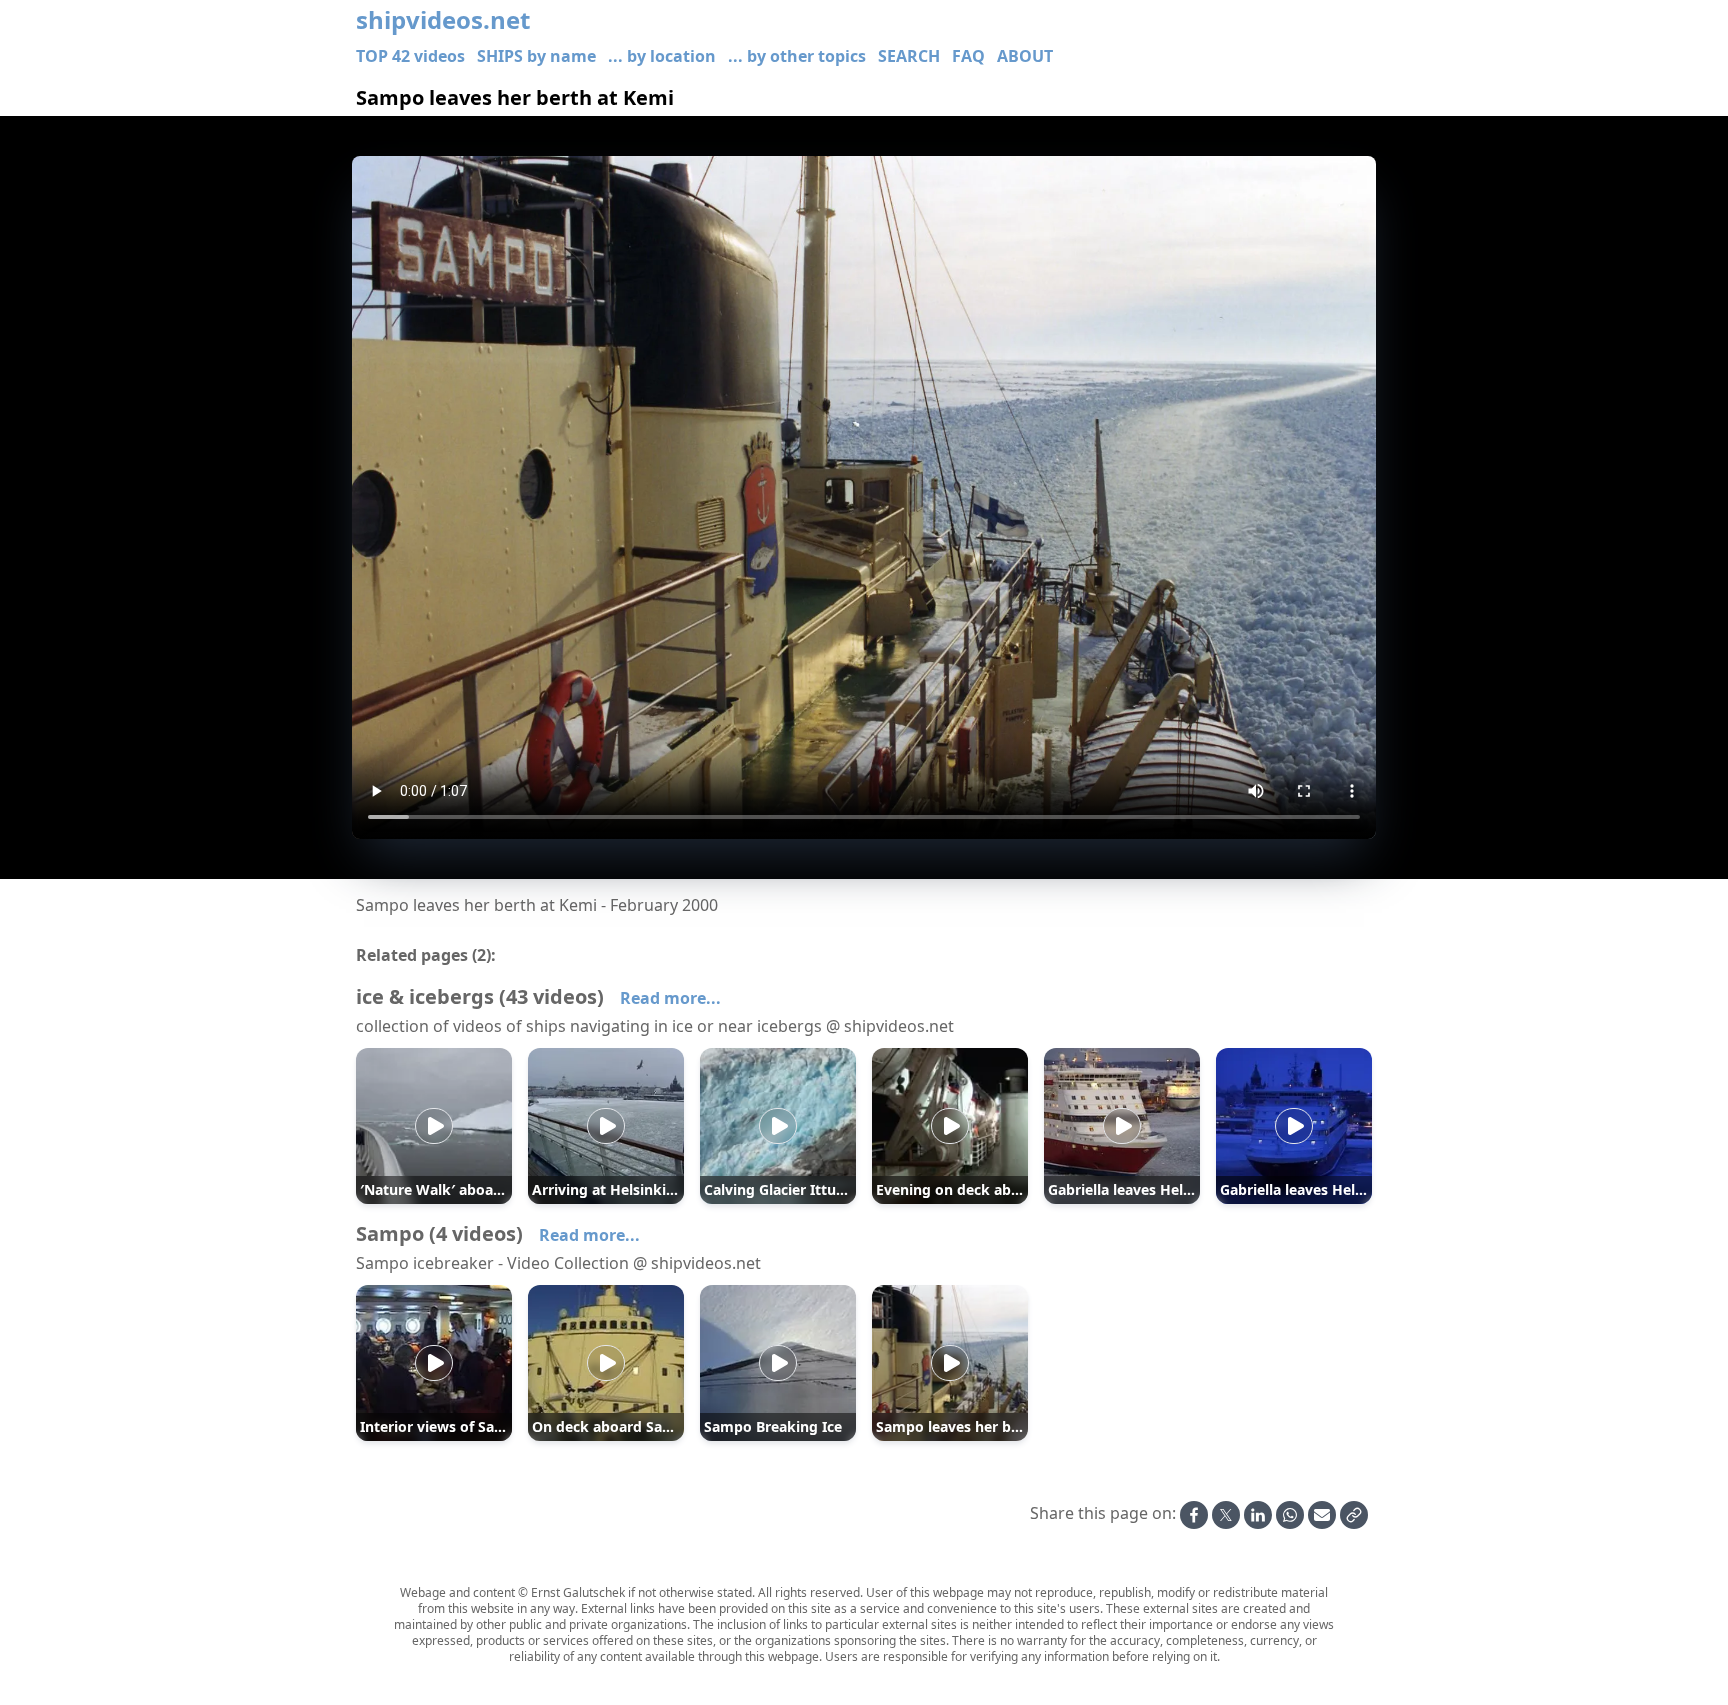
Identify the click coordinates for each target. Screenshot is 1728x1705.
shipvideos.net (443, 20)
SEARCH (909, 56)
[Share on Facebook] (1194, 1515)
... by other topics (797, 56)
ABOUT (1025, 56)
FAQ (968, 56)
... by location (662, 56)
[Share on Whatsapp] (1290, 1515)
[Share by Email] (1322, 1515)
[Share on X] (1226, 1515)
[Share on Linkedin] (1258, 1515)
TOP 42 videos (410, 56)
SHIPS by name (536, 56)
